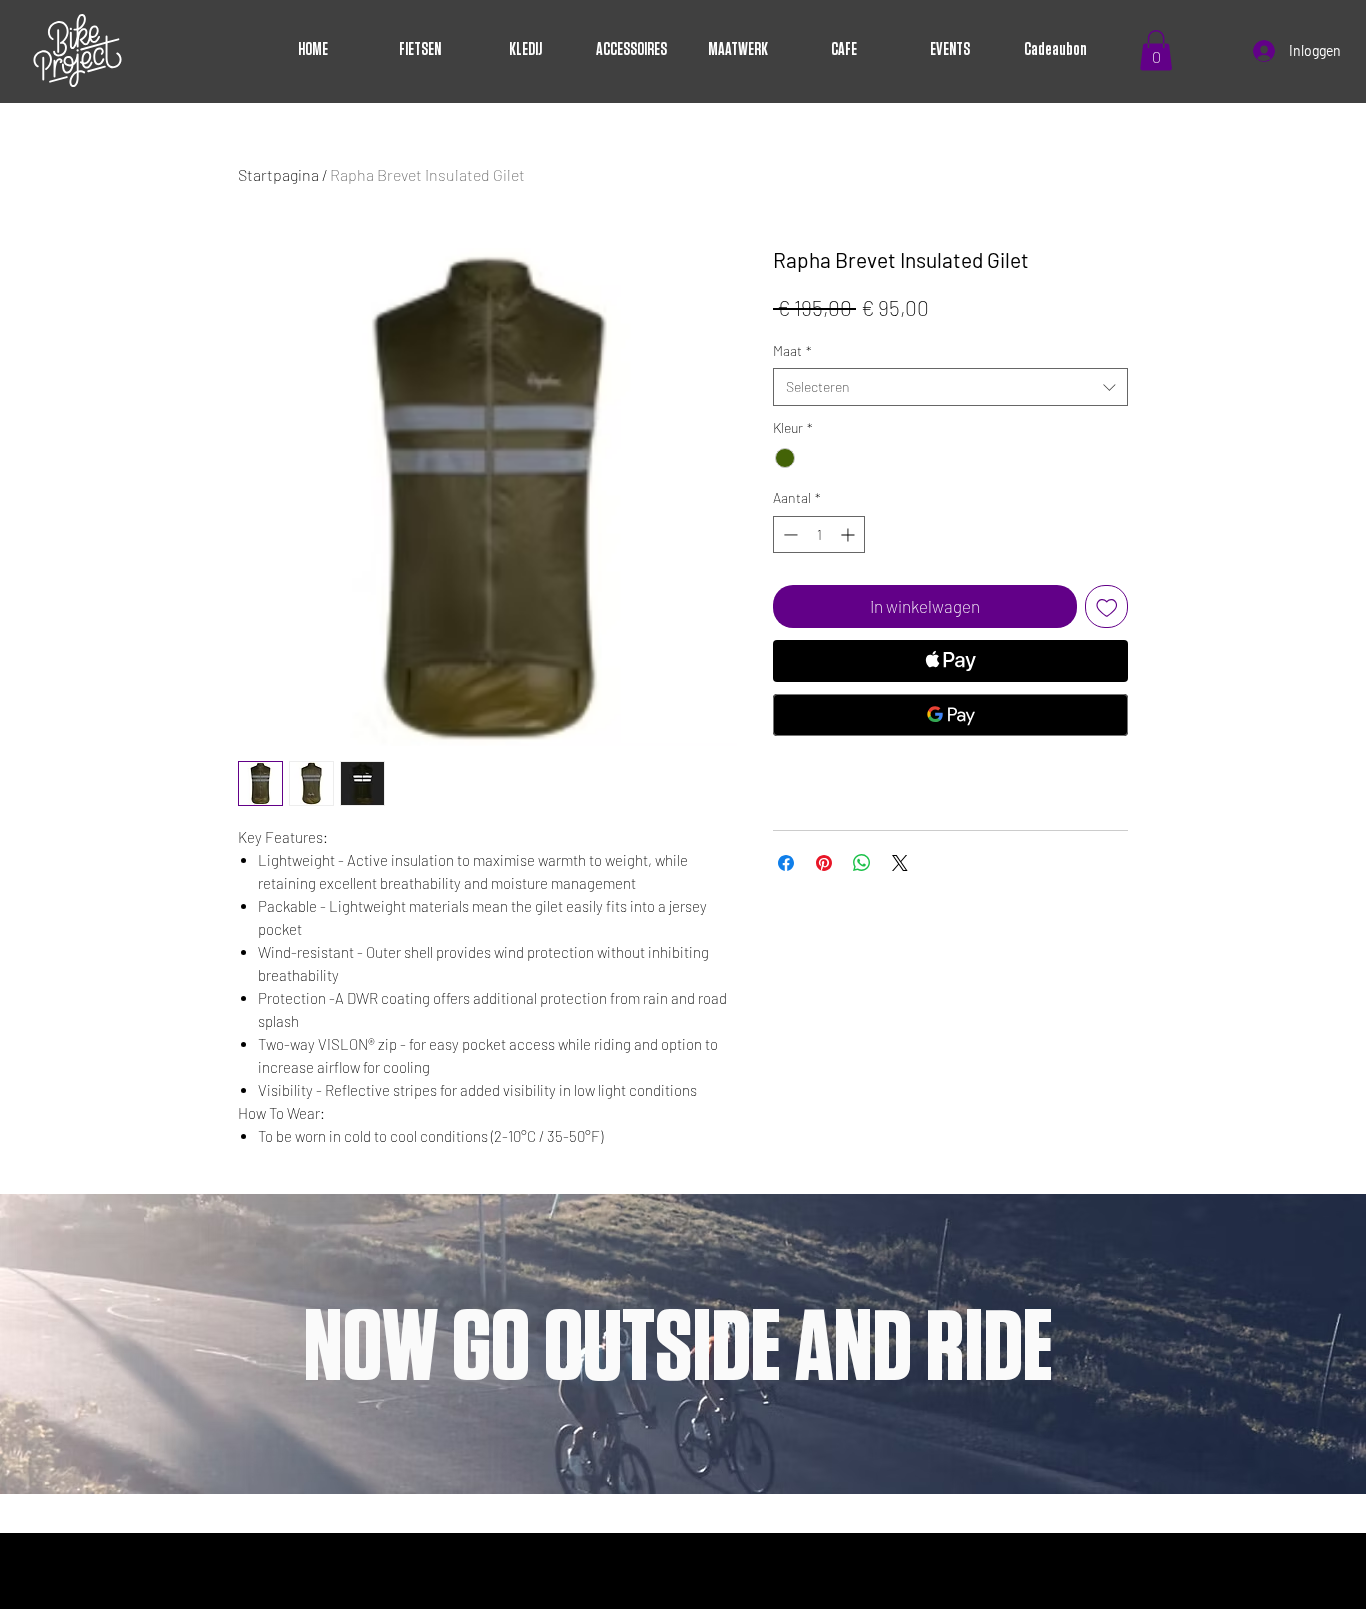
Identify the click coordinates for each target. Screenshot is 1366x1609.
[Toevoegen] (1107, 607)
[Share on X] (900, 863)
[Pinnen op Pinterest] (824, 863)
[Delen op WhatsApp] (862, 863)
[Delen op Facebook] (786, 863)
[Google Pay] (950, 715)
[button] (1156, 50)
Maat (792, 350)
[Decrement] (788, 534)
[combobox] (950, 387)
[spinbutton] (819, 534)
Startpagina (278, 174)
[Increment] (849, 534)
